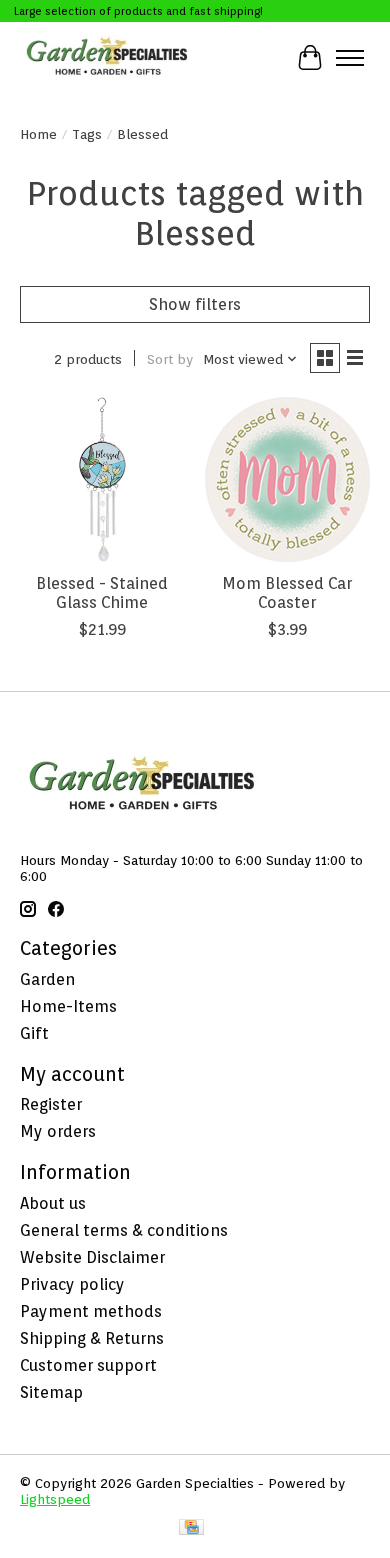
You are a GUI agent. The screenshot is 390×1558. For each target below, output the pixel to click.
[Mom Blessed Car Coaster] (287, 479)
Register (51, 1104)
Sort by (170, 359)
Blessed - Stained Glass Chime (102, 593)
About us (53, 1203)
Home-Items (68, 1006)
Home (38, 134)
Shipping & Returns (92, 1338)
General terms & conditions (124, 1230)
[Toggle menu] (350, 58)
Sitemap (51, 1392)
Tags (87, 134)
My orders (58, 1131)
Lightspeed (55, 1499)
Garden (47, 979)
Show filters (195, 304)
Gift (34, 1033)
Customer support (88, 1365)
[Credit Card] (191, 1528)
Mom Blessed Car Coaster (287, 593)
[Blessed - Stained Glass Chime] (102, 479)
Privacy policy (72, 1284)
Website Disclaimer (92, 1257)
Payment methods (91, 1311)
